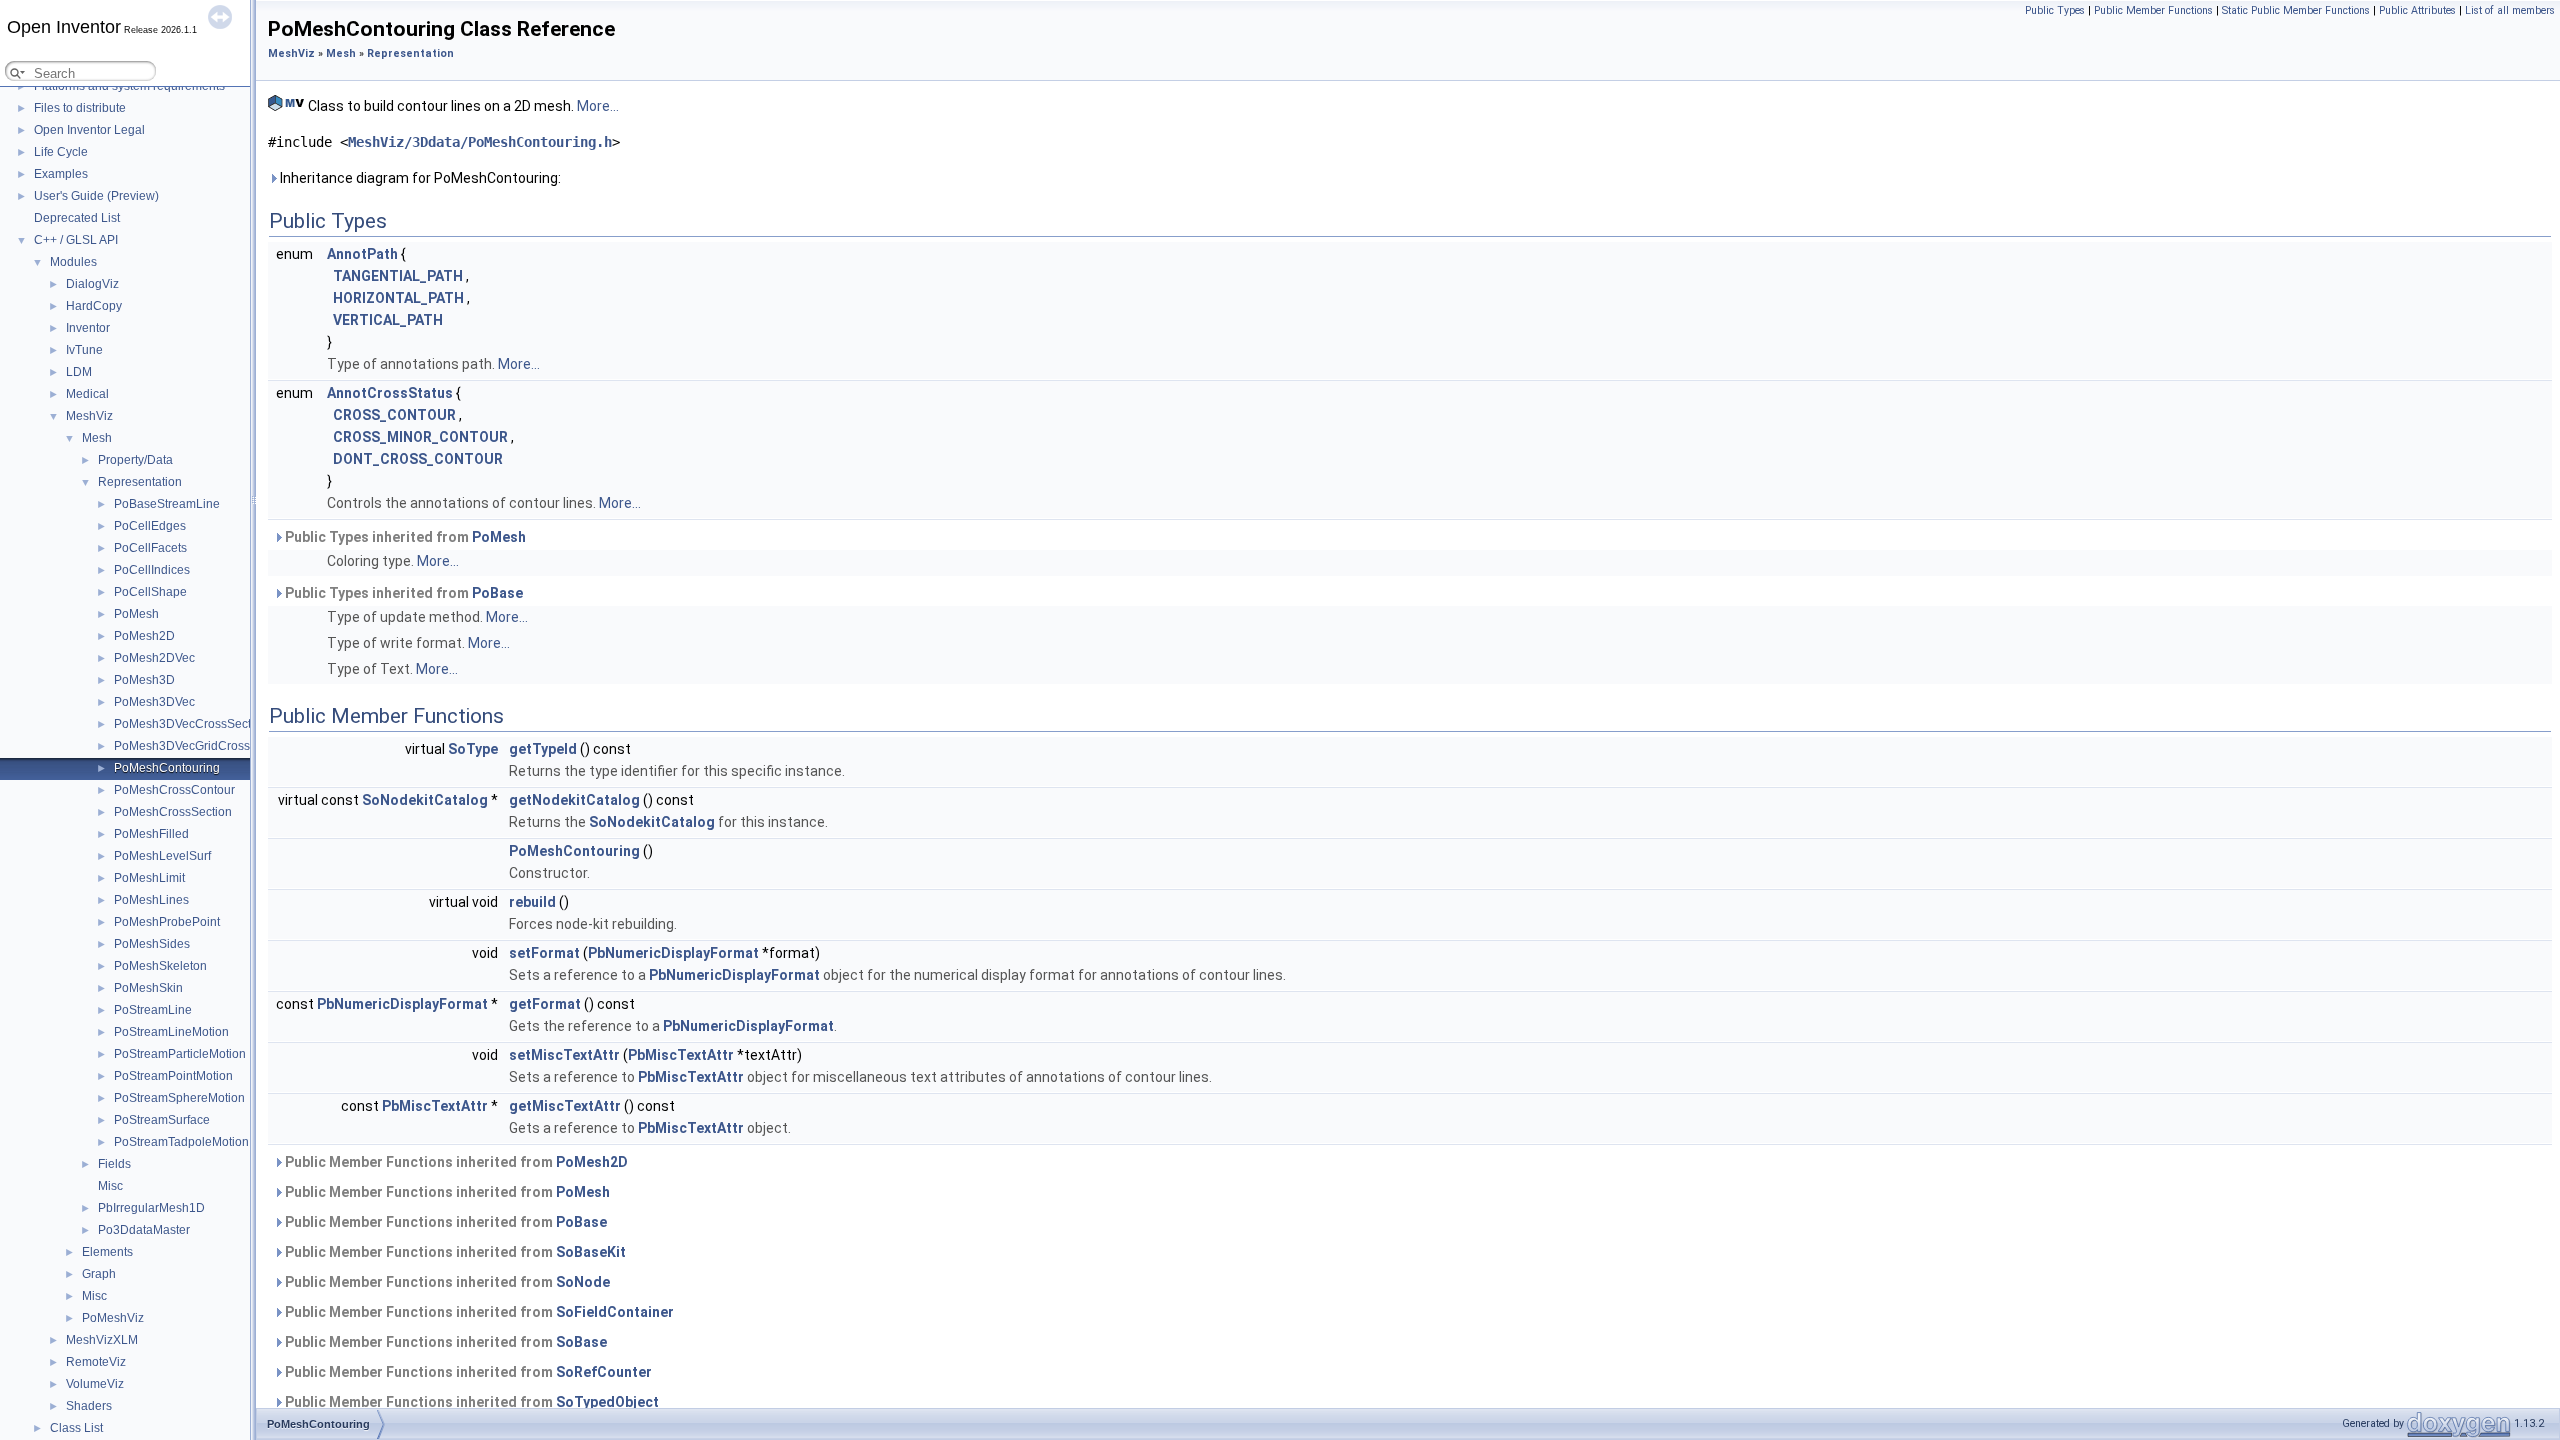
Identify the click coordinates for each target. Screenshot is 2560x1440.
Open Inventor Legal (89, 130)
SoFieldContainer (615, 1312)
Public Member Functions (2153, 10)
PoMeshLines (151, 900)
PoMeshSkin (148, 988)
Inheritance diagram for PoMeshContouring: (419, 178)
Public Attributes (2417, 10)
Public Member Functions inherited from (455, 1162)
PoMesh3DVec (154, 702)
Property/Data (135, 460)
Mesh (97, 438)
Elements (107, 1252)
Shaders (89, 1406)
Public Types (2055, 10)
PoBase (497, 593)
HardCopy (94, 306)
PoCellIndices (152, 570)
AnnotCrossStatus (390, 393)
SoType (473, 749)
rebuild (532, 902)
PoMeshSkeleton (160, 966)
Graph (99, 1274)
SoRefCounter (604, 1372)
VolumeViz (95, 1384)
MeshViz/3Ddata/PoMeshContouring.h (480, 142)
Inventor (88, 328)
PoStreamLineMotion (171, 1032)
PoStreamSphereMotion (179, 1098)
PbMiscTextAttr (681, 1055)
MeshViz (89, 416)
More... (598, 106)
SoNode (583, 1282)
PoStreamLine (153, 1010)
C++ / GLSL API (76, 240)
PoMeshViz (113, 1318)
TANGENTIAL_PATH (398, 276)
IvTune (84, 350)
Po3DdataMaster (144, 1230)
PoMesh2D (144, 636)
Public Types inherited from (404, 537)
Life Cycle (61, 152)
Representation (140, 482)
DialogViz (92, 284)
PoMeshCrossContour (174, 790)
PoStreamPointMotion (173, 1076)
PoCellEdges (150, 526)
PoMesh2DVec (154, 658)
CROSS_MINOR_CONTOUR (420, 437)
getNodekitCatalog (574, 800)
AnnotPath (362, 254)
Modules (73, 262)
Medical (87, 394)
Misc (110, 1186)
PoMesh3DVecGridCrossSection (202, 746)
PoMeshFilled (151, 834)
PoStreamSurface (162, 1120)
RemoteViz (96, 1362)
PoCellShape (150, 592)
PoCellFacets (150, 548)
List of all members (2510, 10)
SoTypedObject (607, 1402)
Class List (76, 1428)
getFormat (545, 1004)
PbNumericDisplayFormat (673, 953)
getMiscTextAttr (565, 1106)
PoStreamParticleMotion (180, 1054)
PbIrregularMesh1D (151, 1208)
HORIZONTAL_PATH (398, 298)
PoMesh (136, 614)
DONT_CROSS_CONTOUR (418, 459)
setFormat (544, 953)
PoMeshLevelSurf (162, 856)
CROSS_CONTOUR (394, 415)
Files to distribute (80, 108)
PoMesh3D (144, 680)
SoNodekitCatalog (425, 800)
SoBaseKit (591, 1252)
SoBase (581, 1342)
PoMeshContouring (167, 768)
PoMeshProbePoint (167, 922)
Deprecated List (77, 218)
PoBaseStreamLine (167, 504)
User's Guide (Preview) (96, 196)
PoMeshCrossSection (173, 812)
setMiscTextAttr (564, 1055)
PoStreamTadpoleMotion (181, 1142)
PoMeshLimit (149, 878)
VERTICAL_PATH (388, 320)
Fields (114, 1164)
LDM (79, 372)
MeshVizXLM (102, 1340)
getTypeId (543, 749)
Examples (61, 174)
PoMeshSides (152, 944)
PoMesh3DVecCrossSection (191, 724)
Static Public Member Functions (2296, 10)
